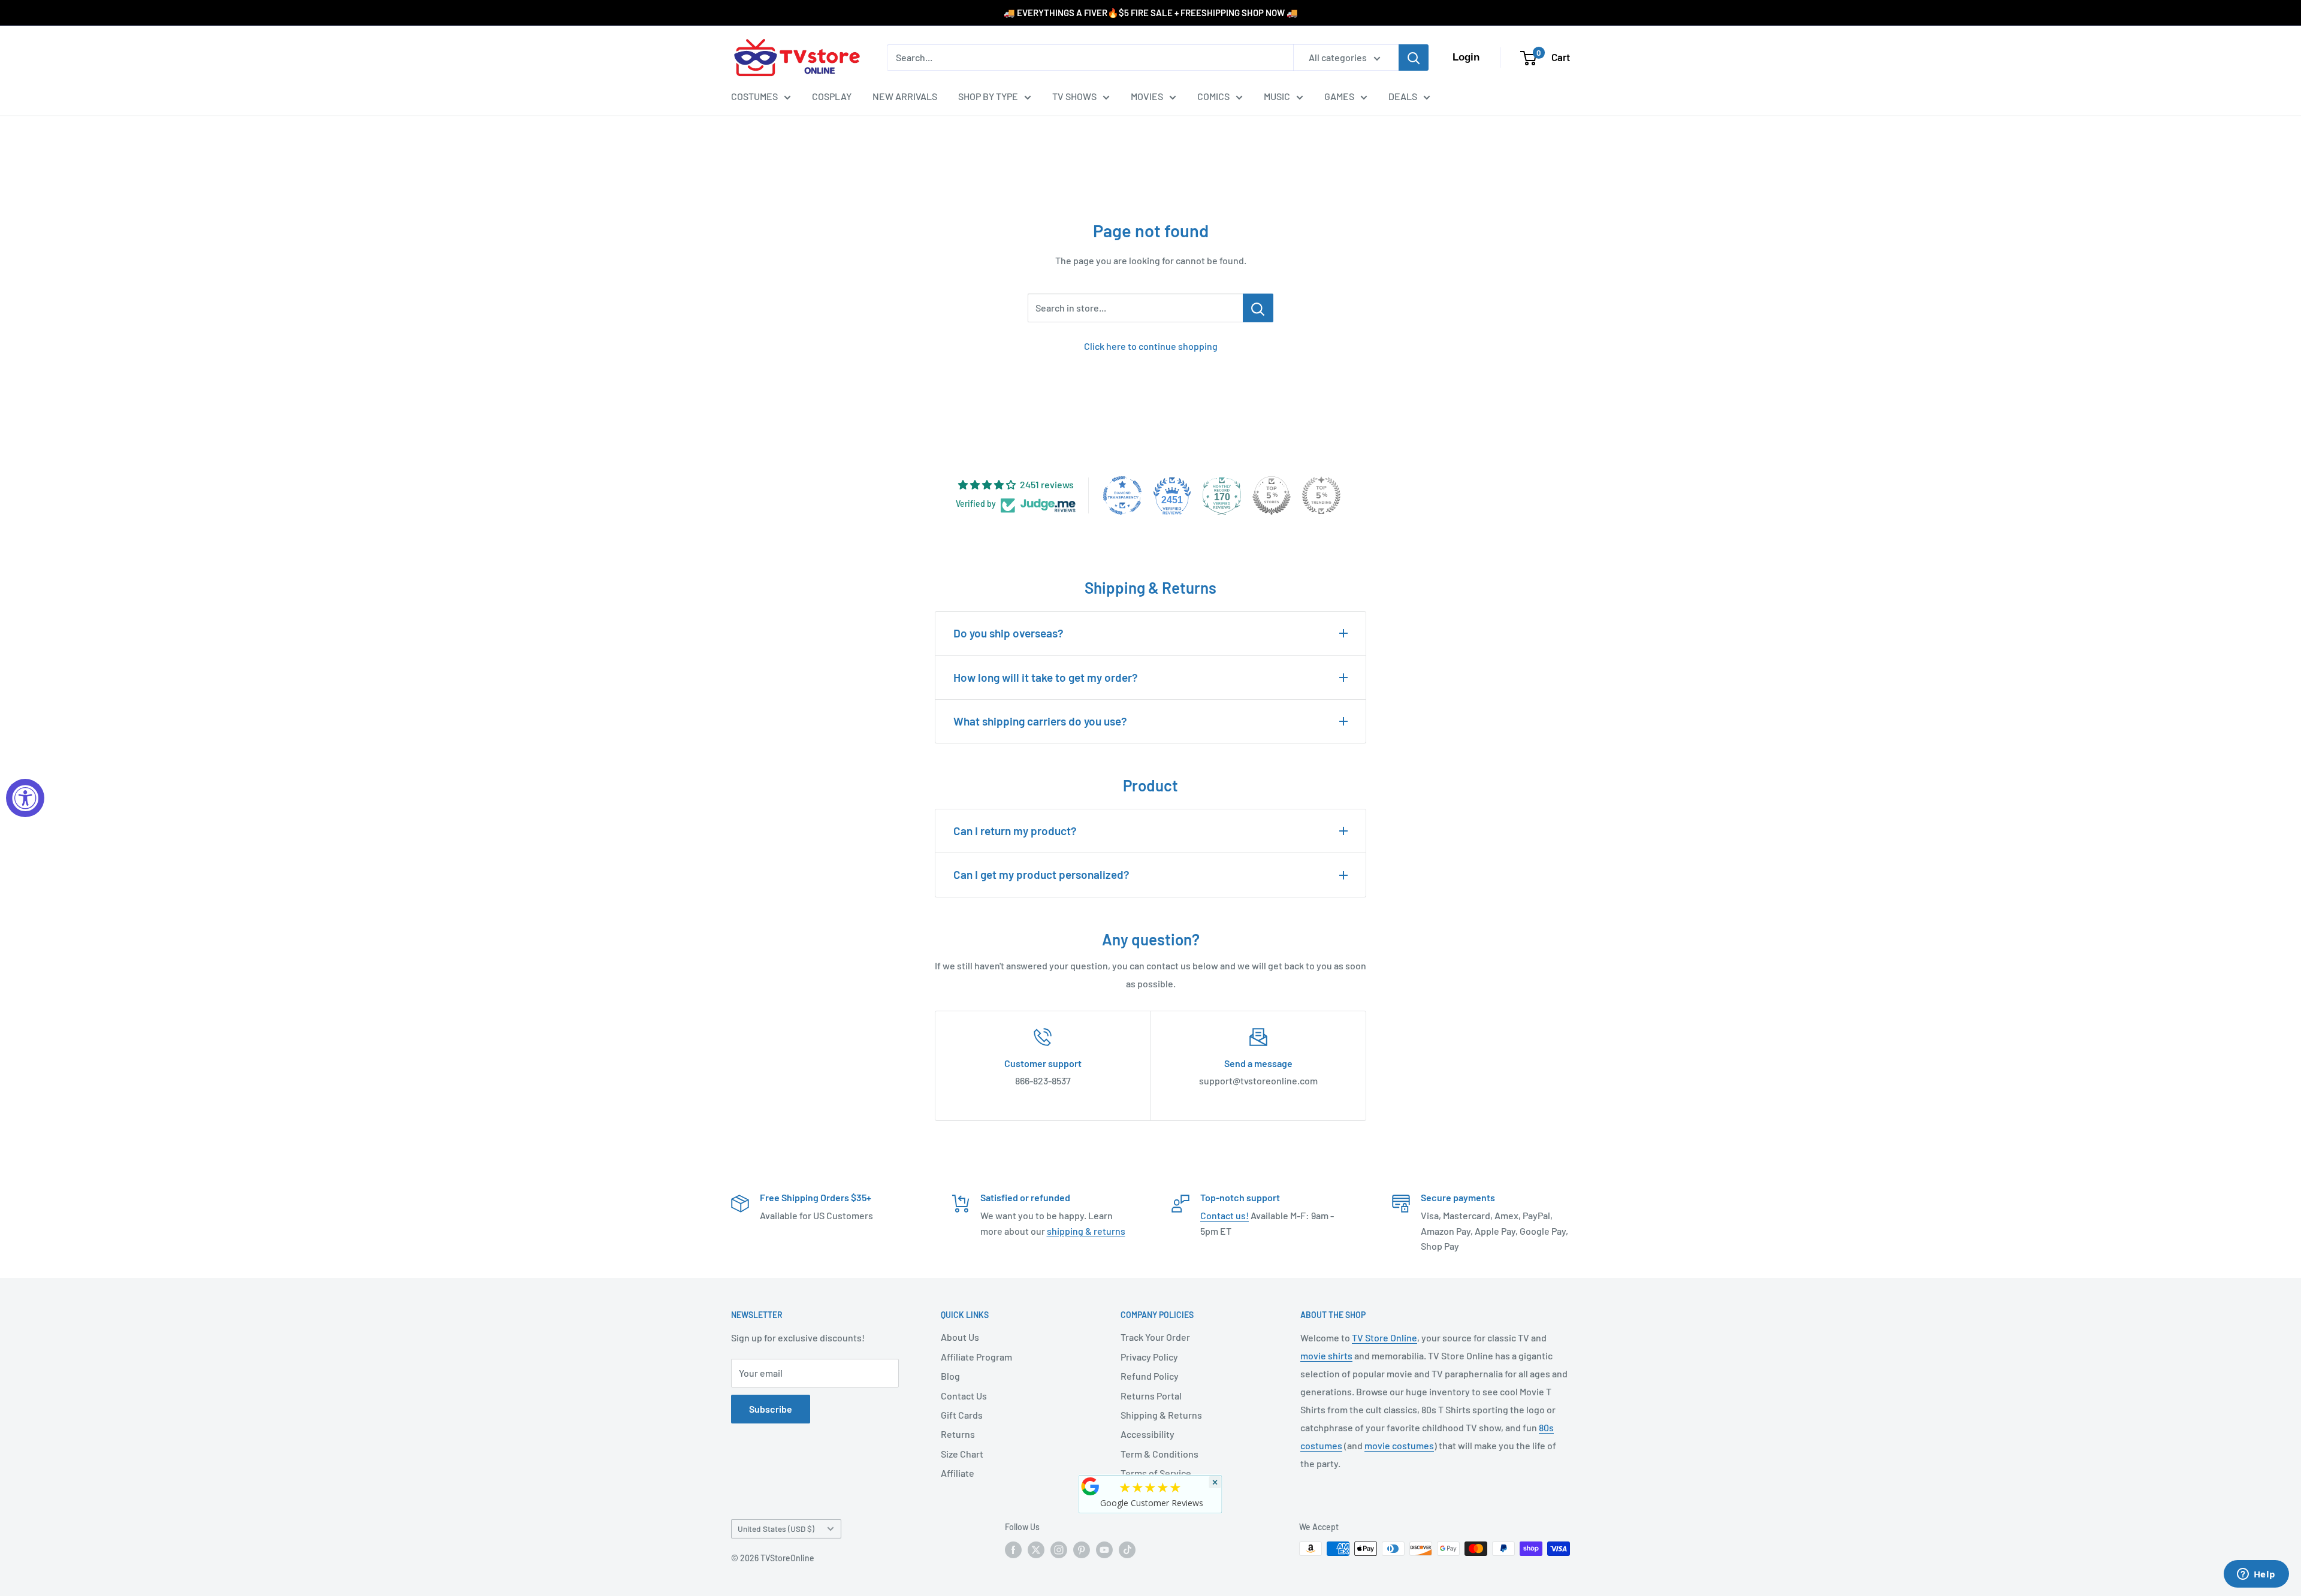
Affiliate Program (976, 1357)
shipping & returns (1086, 1231)
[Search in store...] (1258, 308)
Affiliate (958, 1473)
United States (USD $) (776, 1529)
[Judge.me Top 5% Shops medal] (1272, 495)
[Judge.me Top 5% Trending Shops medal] (1321, 495)
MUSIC (1277, 96)
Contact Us (964, 1396)
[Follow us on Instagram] (1059, 1550)
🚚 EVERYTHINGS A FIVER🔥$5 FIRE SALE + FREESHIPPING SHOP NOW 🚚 (1151, 13)
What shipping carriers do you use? (1040, 721)
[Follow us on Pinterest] (1082, 1550)
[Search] (1414, 58)
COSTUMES (754, 96)
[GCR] (1091, 1486)
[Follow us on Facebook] (1013, 1550)
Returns (958, 1434)
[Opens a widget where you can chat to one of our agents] (2256, 1575)
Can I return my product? (1015, 831)
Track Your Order (1155, 1337)
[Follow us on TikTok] (1127, 1550)
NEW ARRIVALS (905, 96)
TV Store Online (1384, 1337)
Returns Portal (1151, 1396)
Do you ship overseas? (1008, 633)
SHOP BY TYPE (988, 96)
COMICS (1213, 96)
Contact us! (1225, 1215)
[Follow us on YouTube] (1104, 1550)
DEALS (1403, 96)
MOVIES (1147, 96)
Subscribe (771, 1409)
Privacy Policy (1149, 1357)
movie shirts (1326, 1355)
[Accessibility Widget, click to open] (25, 798)
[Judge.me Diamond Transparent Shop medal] (1122, 495)
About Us (960, 1337)
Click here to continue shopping (1151, 346)
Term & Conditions (1159, 1454)
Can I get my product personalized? (1041, 874)
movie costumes (1399, 1445)
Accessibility (1148, 1434)
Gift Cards (962, 1415)
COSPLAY (832, 96)
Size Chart (962, 1454)
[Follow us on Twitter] (1036, 1550)
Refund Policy (1150, 1376)
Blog (950, 1376)
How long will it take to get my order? (1046, 677)
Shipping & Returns (1161, 1415)
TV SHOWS (1074, 96)
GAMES (1339, 96)
